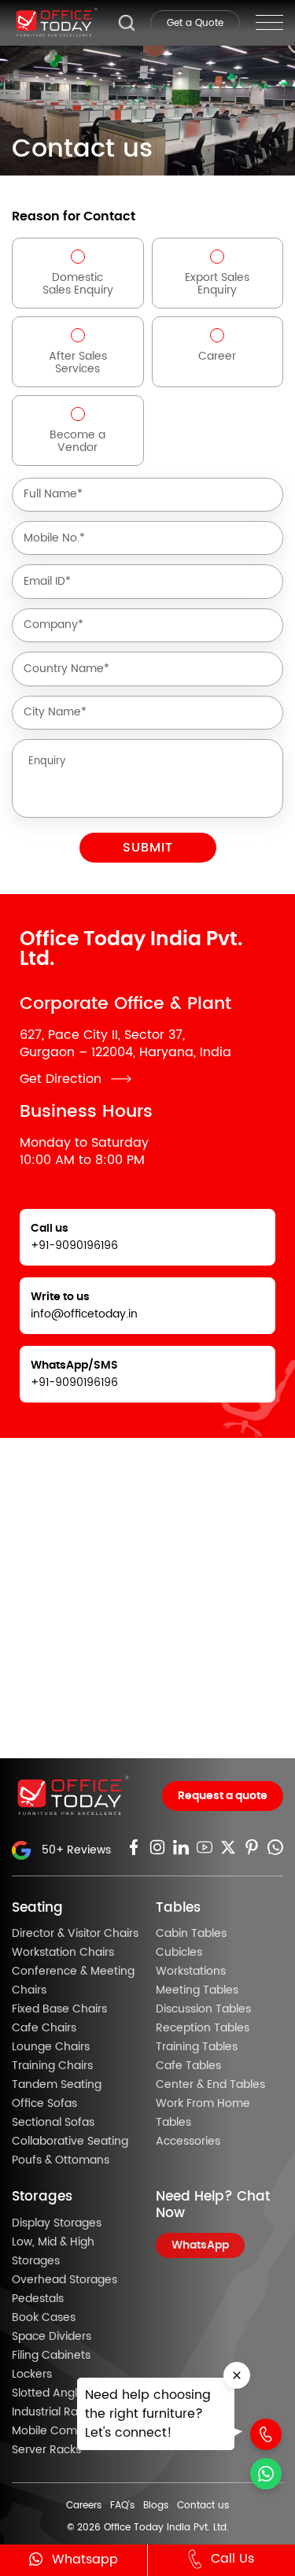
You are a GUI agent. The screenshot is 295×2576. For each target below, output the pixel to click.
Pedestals (38, 2299)
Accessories (188, 2142)
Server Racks (46, 2450)
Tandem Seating (57, 2085)
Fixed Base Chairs (59, 2009)
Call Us (232, 2559)
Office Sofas (44, 2104)
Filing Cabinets (51, 2356)
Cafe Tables (188, 2066)
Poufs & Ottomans (61, 2160)
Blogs (156, 2505)
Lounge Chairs (51, 2047)
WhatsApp (200, 2245)
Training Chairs (52, 2066)
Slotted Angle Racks (65, 2393)
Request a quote (223, 1796)
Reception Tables (203, 2028)
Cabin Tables (191, 1934)
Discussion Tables (203, 2009)
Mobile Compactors (65, 2431)
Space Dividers (52, 2337)
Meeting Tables (197, 1990)
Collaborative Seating (70, 2142)
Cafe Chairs (44, 2028)
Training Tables (197, 2047)
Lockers (32, 2375)
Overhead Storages (65, 2280)
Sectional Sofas (53, 2123)
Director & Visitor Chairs (75, 1934)
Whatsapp (85, 2559)
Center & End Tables (210, 2085)
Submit (148, 848)
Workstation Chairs (63, 1953)
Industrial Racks (53, 2412)
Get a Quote (195, 23)
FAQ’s (122, 2505)
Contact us (203, 2505)
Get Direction (61, 1079)
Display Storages (57, 2223)
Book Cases (44, 2318)
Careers (84, 2505)
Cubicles (179, 1953)
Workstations (191, 1972)
